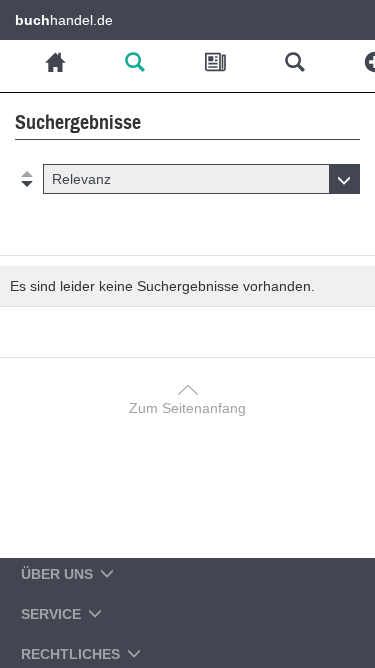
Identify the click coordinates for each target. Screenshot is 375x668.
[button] (201, 179)
